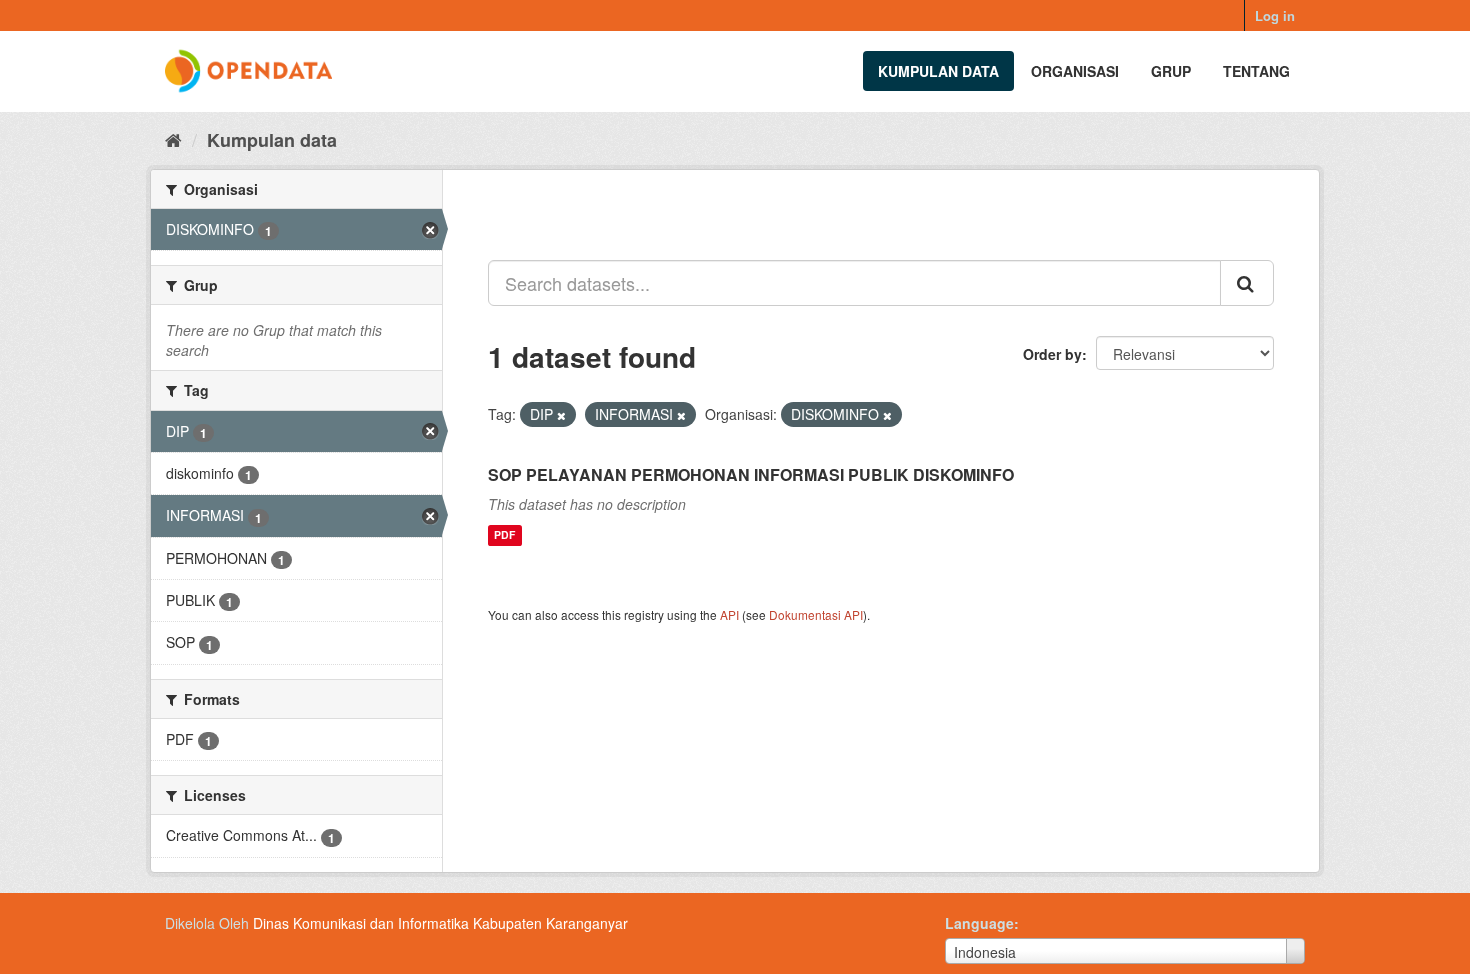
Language (979, 923)
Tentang (1256, 71)
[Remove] (561, 415)
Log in (1275, 15)
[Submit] (1247, 283)
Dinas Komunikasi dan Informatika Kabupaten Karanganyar (440, 923)
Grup (1171, 71)
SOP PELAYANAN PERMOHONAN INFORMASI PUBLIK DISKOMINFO (751, 474)
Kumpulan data (938, 71)
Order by (1052, 354)
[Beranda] (173, 139)
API (729, 614)
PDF (504, 535)
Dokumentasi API (816, 614)
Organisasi (1075, 71)
